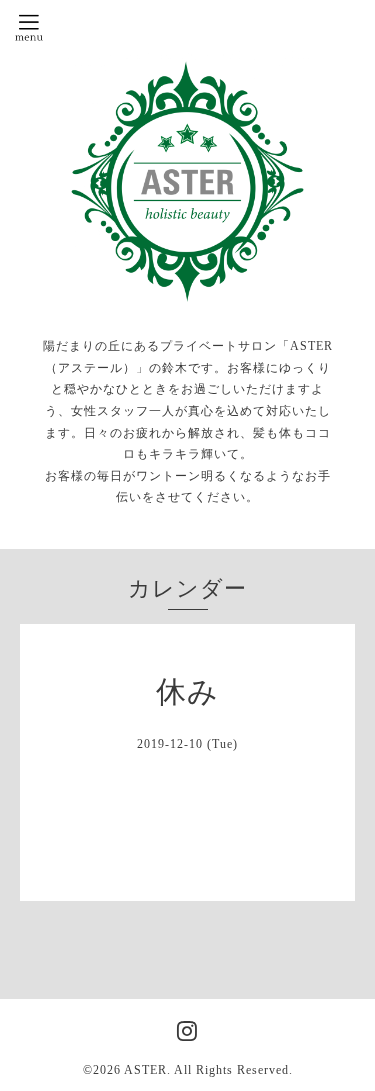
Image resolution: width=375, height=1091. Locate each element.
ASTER (145, 1070)
